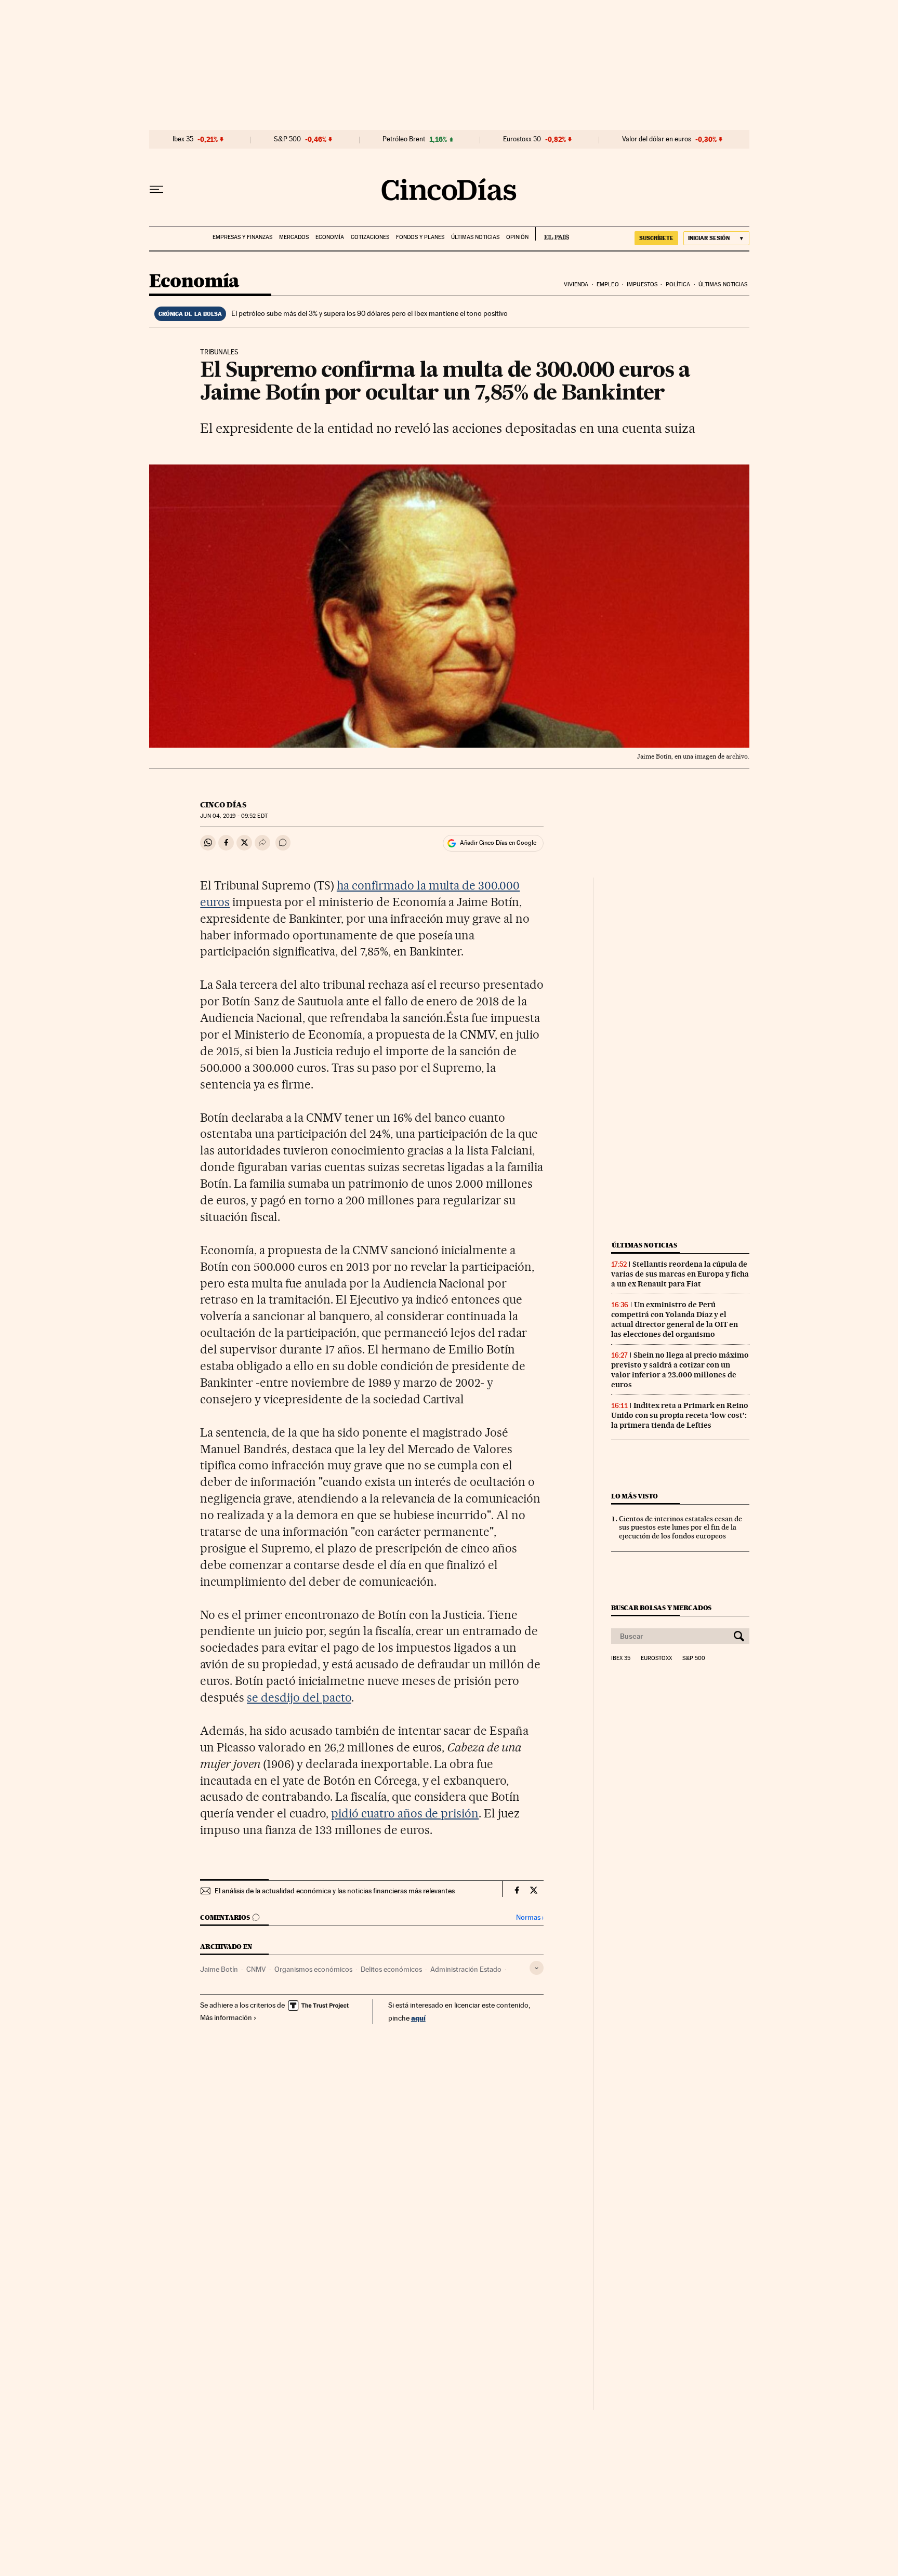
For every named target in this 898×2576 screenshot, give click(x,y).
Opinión (517, 237)
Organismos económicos (313, 1969)
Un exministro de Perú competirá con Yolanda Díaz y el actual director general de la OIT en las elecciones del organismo (675, 1319)
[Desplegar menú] (156, 190)
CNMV (256, 1969)
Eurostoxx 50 (522, 139)
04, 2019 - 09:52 (234, 816)
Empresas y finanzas (242, 237)
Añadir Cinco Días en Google (498, 843)
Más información (226, 2017)
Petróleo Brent (404, 139)
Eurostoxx (656, 1658)
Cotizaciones (370, 237)
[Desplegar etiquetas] (537, 1968)
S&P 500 (287, 139)
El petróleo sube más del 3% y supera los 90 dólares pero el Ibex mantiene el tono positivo (369, 313)
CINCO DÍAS (223, 805)
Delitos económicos (391, 1969)
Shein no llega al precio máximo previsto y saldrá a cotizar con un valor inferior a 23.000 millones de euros (680, 1370)
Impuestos (642, 284)
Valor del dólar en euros (657, 139)
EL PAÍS (552, 234)
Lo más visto (635, 1496)
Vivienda (576, 284)
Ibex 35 (183, 139)
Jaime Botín (219, 1969)
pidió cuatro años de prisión (405, 1813)
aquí (418, 2018)
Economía (330, 237)
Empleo (608, 284)
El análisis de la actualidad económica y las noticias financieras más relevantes (335, 1891)
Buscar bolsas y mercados (661, 1608)
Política (678, 284)
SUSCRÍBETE (656, 238)
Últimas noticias (475, 237)
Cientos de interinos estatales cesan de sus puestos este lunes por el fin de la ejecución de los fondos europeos (681, 1528)
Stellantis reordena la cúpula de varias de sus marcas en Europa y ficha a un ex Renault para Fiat (680, 1274)
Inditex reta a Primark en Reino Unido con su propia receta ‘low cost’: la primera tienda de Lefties (680, 1415)
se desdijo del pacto (299, 1697)
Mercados (294, 237)
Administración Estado (466, 1969)
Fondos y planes (420, 237)
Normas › (530, 1917)
